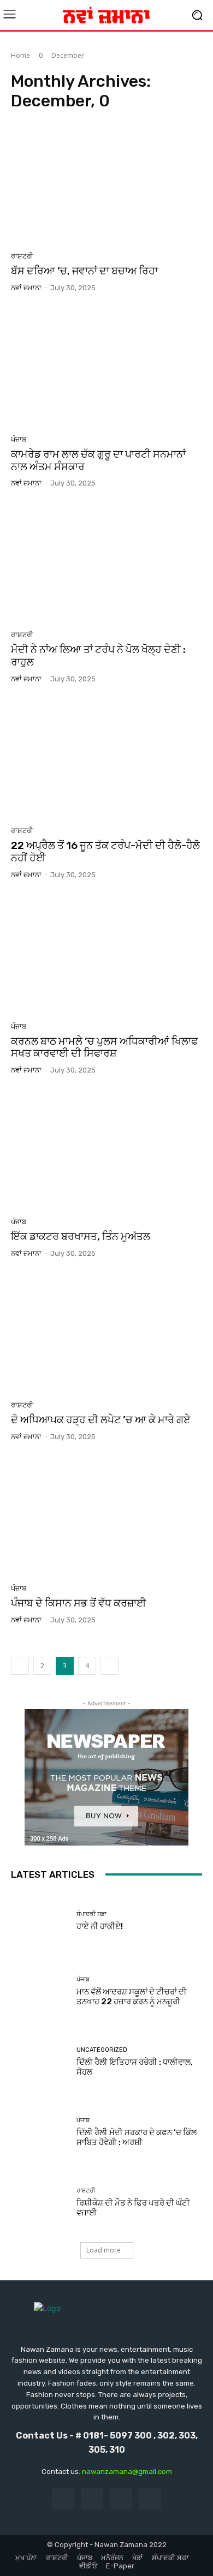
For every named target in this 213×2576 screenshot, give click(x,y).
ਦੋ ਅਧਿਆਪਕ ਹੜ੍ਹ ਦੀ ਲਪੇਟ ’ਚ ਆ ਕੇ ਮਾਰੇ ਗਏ (101, 1420)
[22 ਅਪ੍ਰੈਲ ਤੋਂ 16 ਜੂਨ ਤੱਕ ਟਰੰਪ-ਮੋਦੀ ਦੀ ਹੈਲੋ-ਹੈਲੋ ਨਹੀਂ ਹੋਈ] (106, 759)
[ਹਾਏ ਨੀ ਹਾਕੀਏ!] (40, 1921)
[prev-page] (20, 1666)
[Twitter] (121, 2499)
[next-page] (110, 1666)
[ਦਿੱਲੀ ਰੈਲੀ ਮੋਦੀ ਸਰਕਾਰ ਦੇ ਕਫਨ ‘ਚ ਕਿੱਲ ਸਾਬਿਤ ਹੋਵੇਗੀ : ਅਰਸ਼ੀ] (40, 2132)
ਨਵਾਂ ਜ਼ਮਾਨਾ (26, 288)
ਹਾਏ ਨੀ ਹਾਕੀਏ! (100, 1926)
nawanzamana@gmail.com (127, 2472)
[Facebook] (63, 2499)
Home (20, 55)
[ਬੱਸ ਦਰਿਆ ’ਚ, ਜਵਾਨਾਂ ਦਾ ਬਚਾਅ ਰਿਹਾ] (106, 184)
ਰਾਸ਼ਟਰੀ (22, 256)
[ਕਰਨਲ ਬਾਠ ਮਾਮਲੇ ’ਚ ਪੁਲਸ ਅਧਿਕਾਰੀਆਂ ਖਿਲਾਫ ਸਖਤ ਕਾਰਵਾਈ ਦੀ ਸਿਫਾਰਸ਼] (106, 955)
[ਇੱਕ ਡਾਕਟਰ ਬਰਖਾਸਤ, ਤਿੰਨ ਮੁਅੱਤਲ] (106, 1150)
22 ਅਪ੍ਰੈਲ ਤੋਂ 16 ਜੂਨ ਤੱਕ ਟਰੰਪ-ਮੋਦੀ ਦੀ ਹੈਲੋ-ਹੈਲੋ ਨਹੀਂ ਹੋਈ (105, 852)
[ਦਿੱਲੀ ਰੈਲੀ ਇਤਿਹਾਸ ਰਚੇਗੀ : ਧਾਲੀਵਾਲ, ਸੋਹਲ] (40, 2062)
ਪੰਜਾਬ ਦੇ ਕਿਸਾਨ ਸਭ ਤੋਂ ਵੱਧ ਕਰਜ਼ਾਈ (79, 1603)
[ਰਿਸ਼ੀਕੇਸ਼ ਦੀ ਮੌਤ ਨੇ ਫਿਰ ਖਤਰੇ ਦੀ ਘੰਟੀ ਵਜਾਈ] (40, 2203)
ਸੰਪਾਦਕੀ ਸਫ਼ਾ (91, 1914)
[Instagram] (92, 2499)
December (68, 55)
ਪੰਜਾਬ (19, 439)
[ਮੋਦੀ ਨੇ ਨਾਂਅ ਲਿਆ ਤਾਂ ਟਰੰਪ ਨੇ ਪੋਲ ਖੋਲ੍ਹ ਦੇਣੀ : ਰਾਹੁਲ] (106, 563)
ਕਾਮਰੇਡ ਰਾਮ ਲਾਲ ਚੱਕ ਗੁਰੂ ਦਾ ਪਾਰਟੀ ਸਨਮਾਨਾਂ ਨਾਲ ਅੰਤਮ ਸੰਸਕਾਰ (98, 460)
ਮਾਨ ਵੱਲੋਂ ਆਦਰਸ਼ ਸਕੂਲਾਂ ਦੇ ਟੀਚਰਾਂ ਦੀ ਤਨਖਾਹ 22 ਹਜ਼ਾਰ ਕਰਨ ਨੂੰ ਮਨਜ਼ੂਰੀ (132, 1997)
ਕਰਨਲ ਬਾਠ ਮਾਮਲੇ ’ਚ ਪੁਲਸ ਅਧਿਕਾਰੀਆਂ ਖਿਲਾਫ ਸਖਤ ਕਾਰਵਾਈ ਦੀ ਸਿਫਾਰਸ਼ (104, 1047)
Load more (103, 2250)
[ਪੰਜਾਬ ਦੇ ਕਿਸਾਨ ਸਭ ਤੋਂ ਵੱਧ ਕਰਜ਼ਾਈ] (106, 1517)
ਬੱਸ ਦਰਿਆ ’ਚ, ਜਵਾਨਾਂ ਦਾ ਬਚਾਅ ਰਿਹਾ (84, 271)
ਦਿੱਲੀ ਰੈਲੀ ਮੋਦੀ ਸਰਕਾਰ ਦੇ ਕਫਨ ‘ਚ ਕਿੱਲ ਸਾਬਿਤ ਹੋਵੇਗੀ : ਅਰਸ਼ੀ (137, 2137)
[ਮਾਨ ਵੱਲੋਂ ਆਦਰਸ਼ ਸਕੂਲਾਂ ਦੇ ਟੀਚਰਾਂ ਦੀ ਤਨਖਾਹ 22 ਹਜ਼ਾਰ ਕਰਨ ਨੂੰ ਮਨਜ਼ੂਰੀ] (40, 1991)
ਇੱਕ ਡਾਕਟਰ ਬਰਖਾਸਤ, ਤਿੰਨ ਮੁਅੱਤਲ (81, 1236)
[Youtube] (150, 2499)
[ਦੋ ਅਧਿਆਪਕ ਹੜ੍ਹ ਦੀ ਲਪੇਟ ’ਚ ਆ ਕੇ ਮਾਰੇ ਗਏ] (106, 1333)
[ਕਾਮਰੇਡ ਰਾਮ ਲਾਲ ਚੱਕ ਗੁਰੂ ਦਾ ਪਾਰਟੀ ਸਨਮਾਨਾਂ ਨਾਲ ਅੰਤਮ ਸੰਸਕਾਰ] (106, 368)
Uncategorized (102, 2050)
